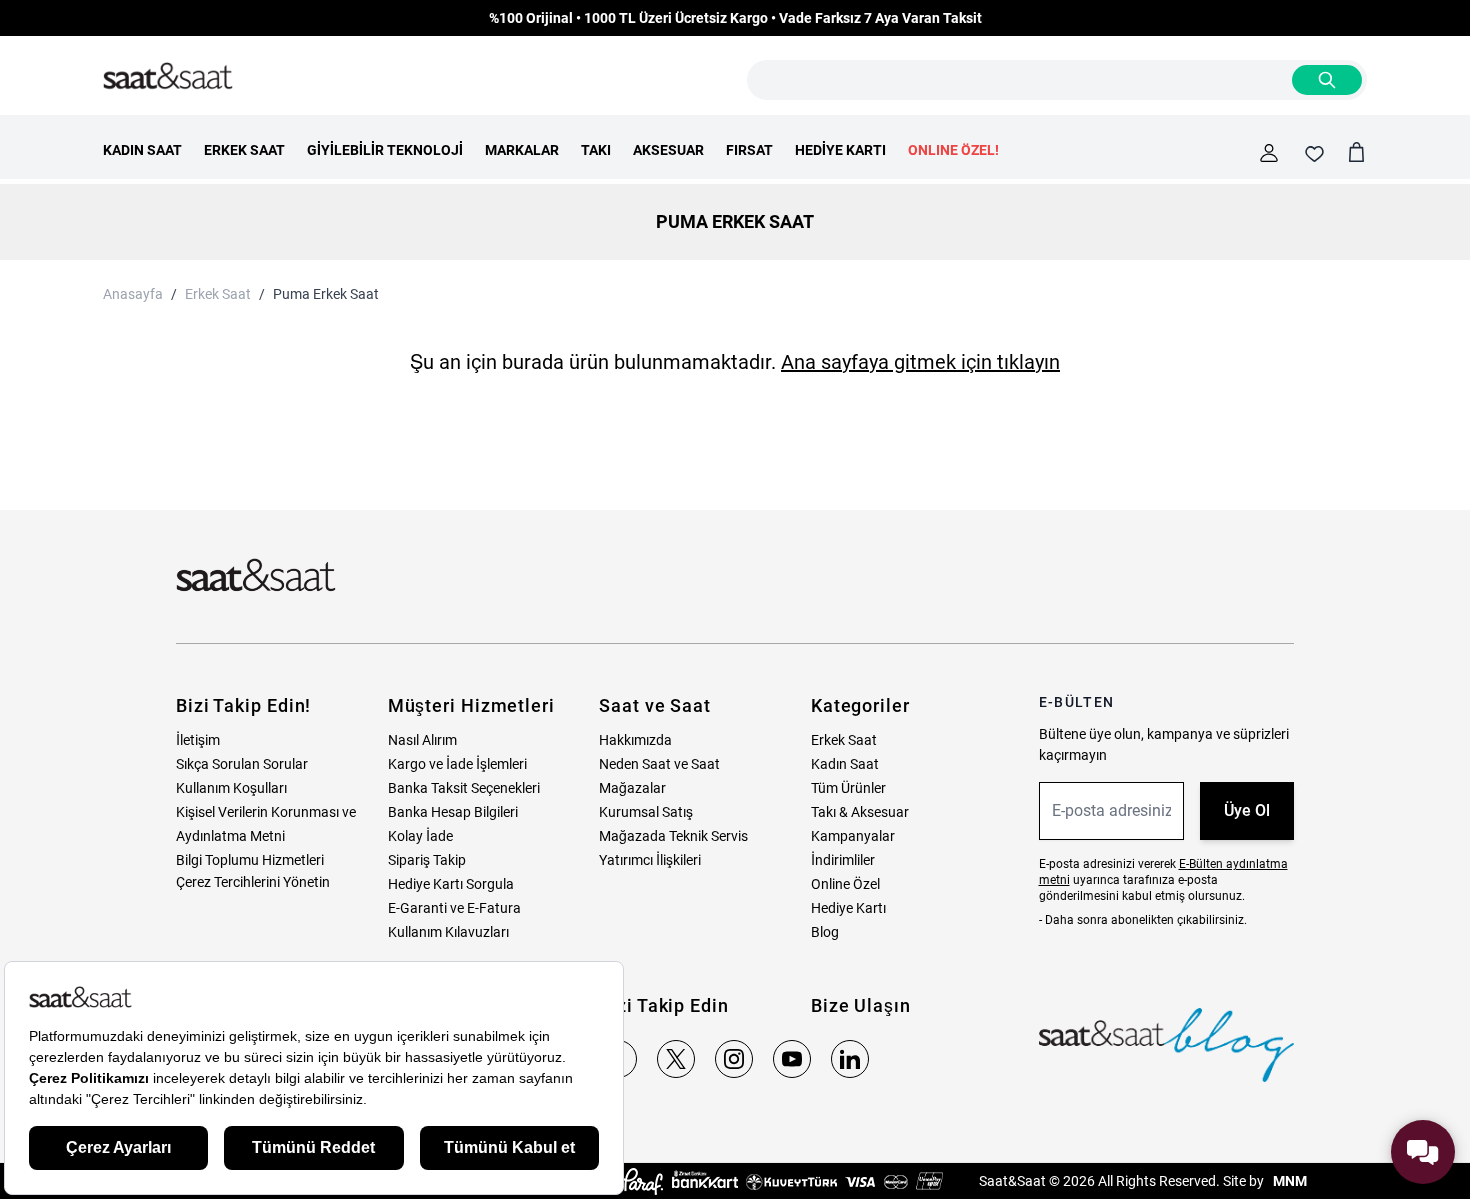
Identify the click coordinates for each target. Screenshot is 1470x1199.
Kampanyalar (853, 836)
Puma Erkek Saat (326, 294)
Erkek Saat (218, 294)
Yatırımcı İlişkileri (650, 860)
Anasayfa (133, 294)
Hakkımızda (635, 740)
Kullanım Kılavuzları (448, 932)
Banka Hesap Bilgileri (453, 812)
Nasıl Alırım (422, 740)
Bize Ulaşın (861, 1005)
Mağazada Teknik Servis (673, 836)
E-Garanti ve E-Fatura (454, 908)
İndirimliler (843, 860)
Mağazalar (632, 788)
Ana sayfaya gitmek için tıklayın (920, 362)
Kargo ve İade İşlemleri (457, 764)
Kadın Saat (845, 764)
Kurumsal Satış (646, 812)
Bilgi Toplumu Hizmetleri (250, 860)
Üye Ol (1247, 810)
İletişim (198, 740)
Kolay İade (420, 836)
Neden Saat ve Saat (659, 764)
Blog (825, 932)
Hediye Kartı (848, 908)
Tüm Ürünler (848, 788)
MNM (1288, 1181)
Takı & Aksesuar (860, 812)
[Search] (1327, 80)
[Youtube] (792, 1059)
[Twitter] (676, 1059)
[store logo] (168, 77)
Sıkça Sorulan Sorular (242, 764)
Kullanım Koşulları (231, 788)
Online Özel (845, 884)
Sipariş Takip (427, 860)
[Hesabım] (1269, 153)
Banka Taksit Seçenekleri (464, 788)
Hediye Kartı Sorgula (451, 884)
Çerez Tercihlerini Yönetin (253, 882)
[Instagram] (734, 1059)
